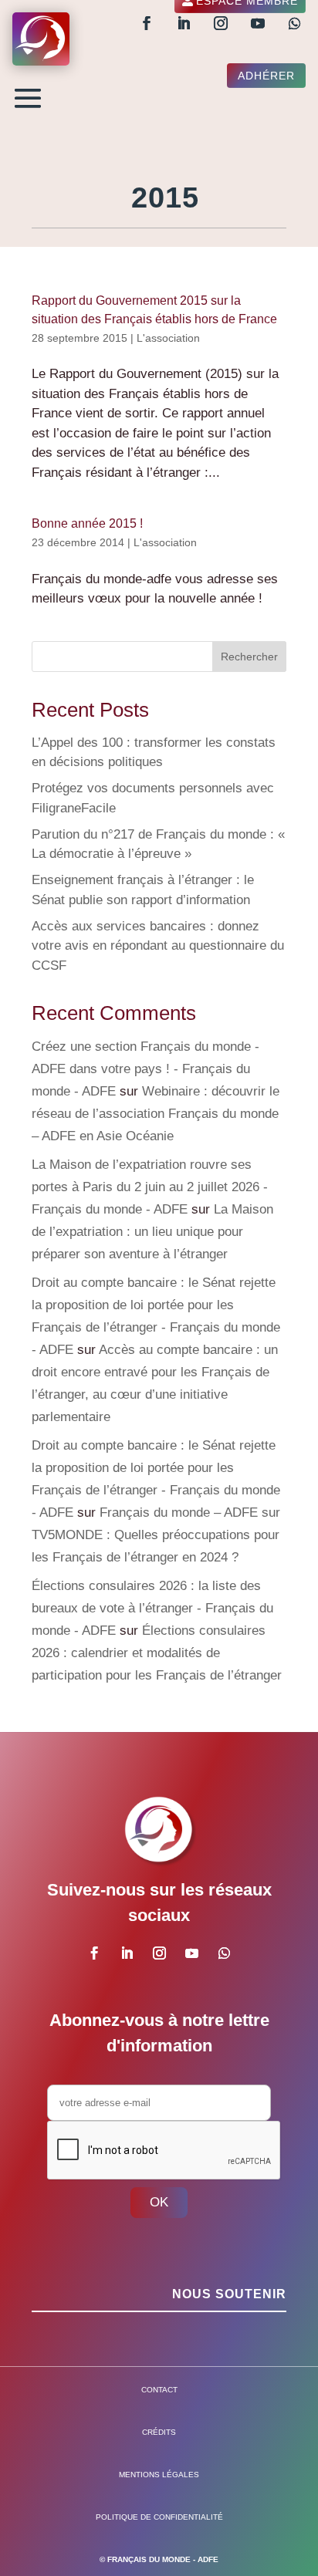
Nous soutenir (229, 2294)
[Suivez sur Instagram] (221, 23)
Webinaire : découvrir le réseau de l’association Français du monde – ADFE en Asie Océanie (156, 1114)
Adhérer (266, 76)
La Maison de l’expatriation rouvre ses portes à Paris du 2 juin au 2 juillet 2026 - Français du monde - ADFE (150, 1187)
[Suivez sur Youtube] (258, 23)
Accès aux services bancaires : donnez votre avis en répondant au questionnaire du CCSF (158, 946)
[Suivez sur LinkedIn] (184, 23)
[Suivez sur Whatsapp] (295, 23)
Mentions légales (159, 2475)
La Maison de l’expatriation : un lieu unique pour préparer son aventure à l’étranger (152, 1232)
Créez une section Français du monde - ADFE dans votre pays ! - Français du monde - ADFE (145, 1069)
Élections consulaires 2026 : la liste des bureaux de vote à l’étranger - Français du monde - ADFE (152, 1608)
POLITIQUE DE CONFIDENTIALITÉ (159, 2517)
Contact (159, 2390)
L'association (168, 338)
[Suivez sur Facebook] (147, 23)
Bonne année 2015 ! (87, 523)
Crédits (159, 2432)
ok (159, 2202)
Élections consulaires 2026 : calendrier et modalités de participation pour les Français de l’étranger (157, 1653)
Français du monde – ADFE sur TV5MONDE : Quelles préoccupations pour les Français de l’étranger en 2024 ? (156, 1535)
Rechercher (249, 657)
